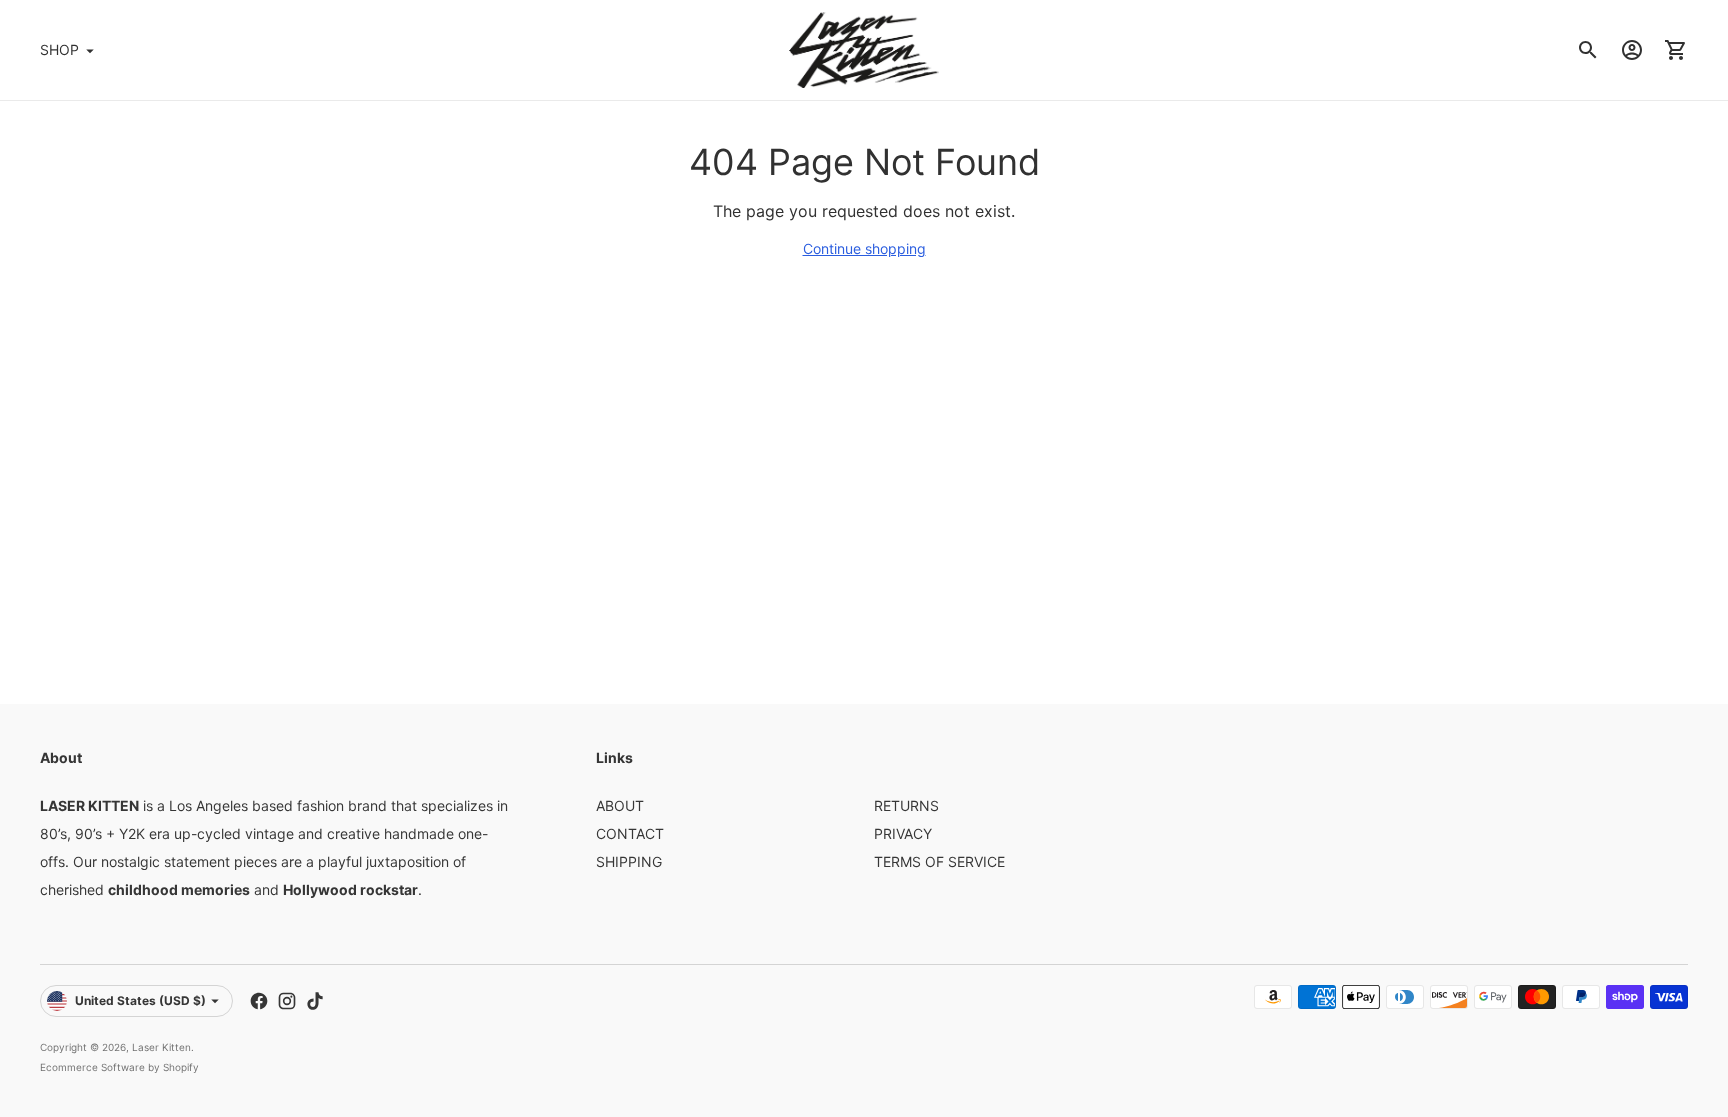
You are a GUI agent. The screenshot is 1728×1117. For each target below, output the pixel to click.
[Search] (1588, 50)
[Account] (1632, 50)
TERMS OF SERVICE (939, 861)
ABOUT (620, 805)
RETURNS (906, 805)
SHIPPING (629, 861)
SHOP (59, 49)
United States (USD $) (140, 1000)
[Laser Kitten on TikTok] (315, 1001)
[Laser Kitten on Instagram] (287, 1001)
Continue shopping (864, 248)
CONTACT (630, 833)
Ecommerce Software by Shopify (119, 1067)
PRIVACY (903, 833)
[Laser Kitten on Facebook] (259, 1001)
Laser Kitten (161, 1047)
